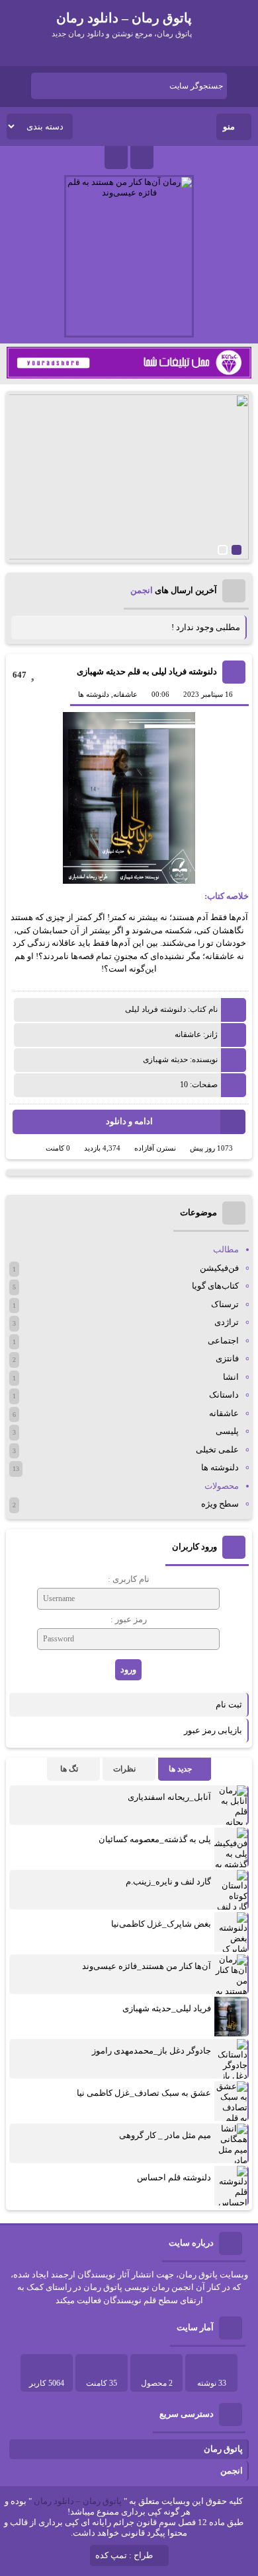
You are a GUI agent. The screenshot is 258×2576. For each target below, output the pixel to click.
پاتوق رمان (223, 2449)
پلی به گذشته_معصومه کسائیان (155, 1839)
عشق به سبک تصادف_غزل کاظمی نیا (144, 2093)
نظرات (124, 1769)
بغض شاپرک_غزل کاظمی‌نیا (161, 1924)
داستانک (224, 1395)
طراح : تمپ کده (124, 2555)
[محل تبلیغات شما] (129, 376)
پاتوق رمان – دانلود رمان (78, 2501)
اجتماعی (223, 1341)
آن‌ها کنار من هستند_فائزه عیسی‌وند (147, 1966)
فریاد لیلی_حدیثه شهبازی (167, 2008)
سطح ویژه (220, 1504)
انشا (231, 1377)
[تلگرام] (142, 158)
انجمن (142, 590)
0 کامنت (58, 1148)
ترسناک (225, 1304)
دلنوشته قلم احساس (174, 2177)
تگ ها (69, 1769)
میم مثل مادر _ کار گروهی (165, 2135)
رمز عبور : (129, 1619)
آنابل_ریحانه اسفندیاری (169, 1797)
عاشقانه (125, 694)
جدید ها (180, 1769)
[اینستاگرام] (116, 158)
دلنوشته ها (94, 694)
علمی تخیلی (217, 1449)
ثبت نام (229, 1704)
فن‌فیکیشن (219, 1268)
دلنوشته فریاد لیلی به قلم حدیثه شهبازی (147, 671)
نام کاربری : (129, 1579)
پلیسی (227, 1431)
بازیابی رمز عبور (213, 1730)
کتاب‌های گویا (215, 1286)
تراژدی (227, 1322)
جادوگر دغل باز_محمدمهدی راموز (151, 2051)
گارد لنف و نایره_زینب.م (168, 1881)
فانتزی (227, 1358)
